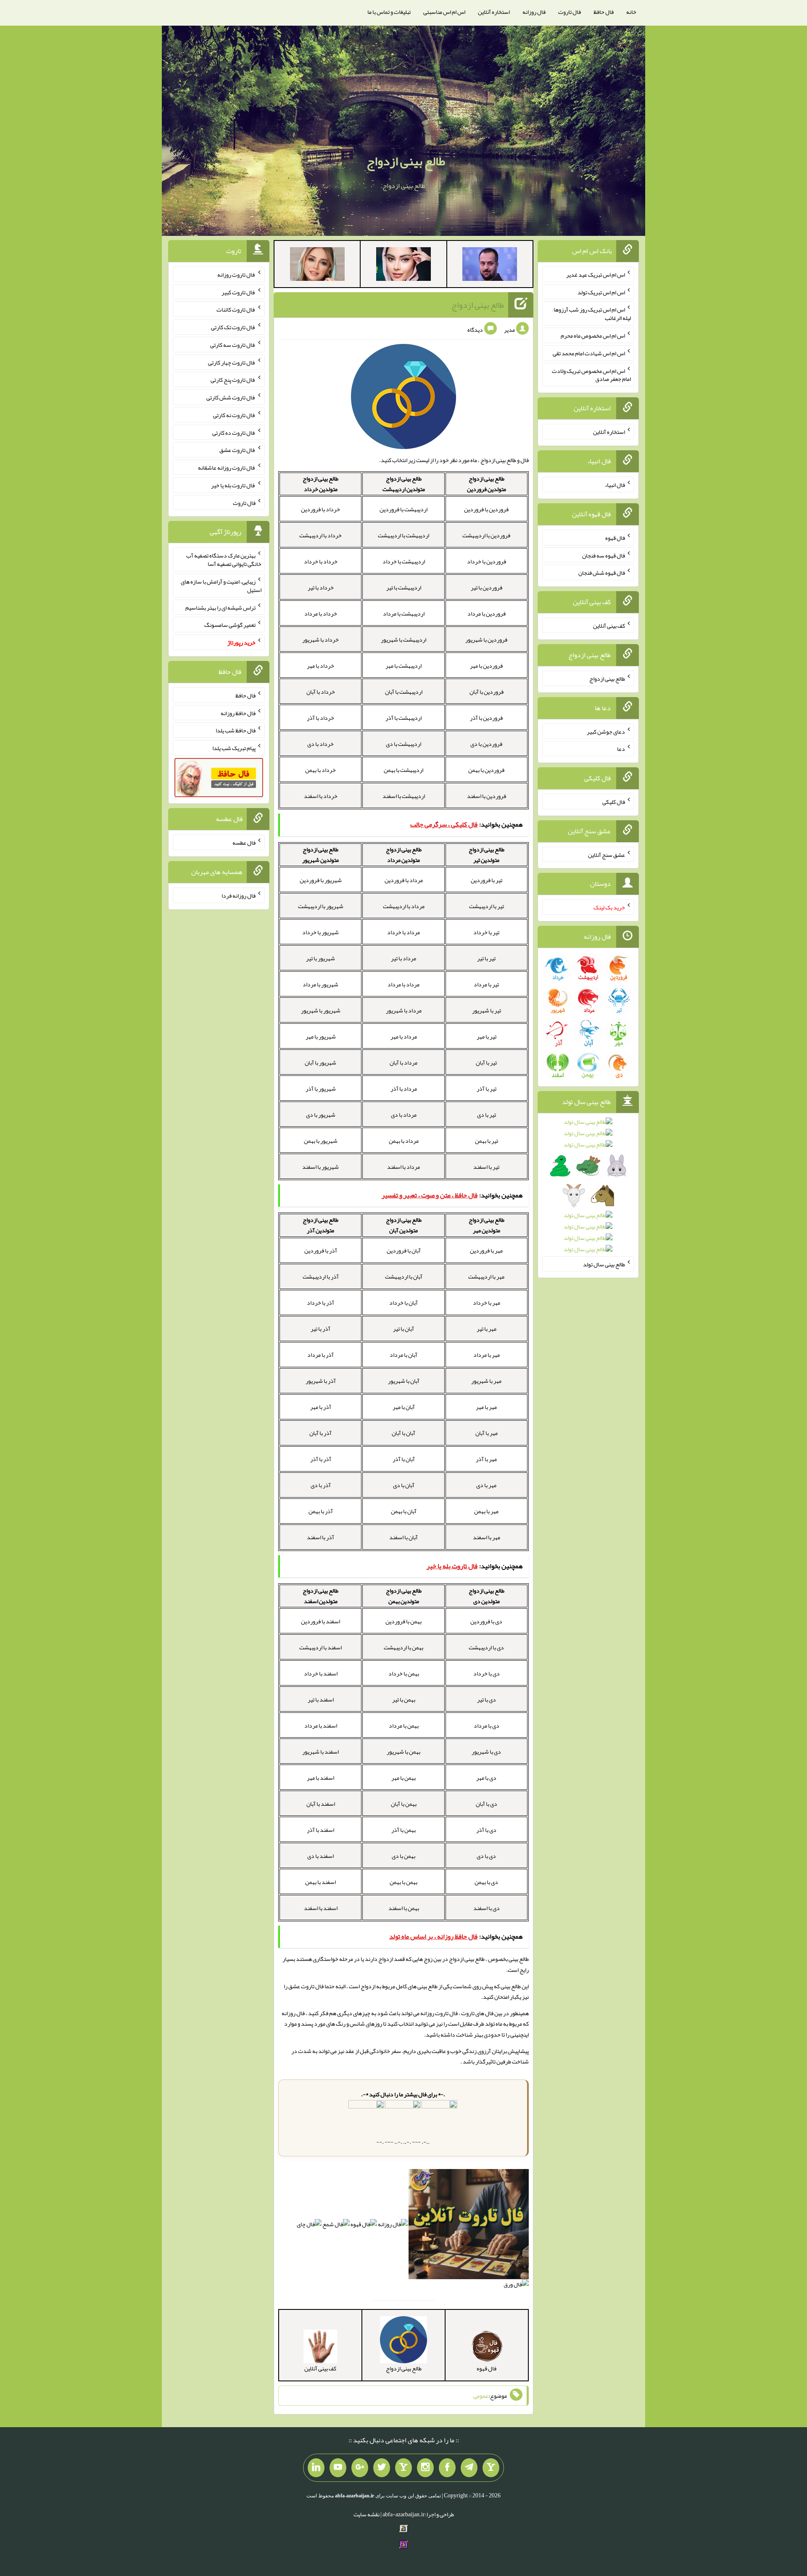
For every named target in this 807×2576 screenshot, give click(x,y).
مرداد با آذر (404, 1089)
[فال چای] (309, 2226)
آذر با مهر (321, 1407)
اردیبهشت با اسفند (404, 796)
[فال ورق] (516, 2286)
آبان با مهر (404, 1407)
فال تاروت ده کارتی (234, 432)
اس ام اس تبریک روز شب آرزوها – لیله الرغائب (591, 314)
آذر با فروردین (321, 1250)
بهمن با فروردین (403, 1621)
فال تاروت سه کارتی (233, 345)
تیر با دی (487, 1115)
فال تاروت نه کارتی (234, 415)
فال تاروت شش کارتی (231, 397)
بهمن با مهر (403, 1778)
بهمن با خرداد (404, 1673)
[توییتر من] (382, 2468)
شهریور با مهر (321, 1036)
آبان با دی (404, 1485)
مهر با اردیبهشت (486, 1276)
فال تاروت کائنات (236, 309)
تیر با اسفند (486, 1167)
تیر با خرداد (486, 932)
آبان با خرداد (403, 1303)
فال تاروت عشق (306, 1986)
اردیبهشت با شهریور (403, 639)
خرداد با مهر (320, 666)
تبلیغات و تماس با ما (389, 12)
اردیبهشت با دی (403, 744)
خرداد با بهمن (320, 770)
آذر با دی (321, 1485)
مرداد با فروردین (404, 880)
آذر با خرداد (320, 1303)
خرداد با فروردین (320, 509)
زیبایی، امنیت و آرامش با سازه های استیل (221, 586)
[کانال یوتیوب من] (338, 2468)
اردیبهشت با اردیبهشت (403, 535)
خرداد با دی (320, 744)
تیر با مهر (487, 1036)
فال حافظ (604, 12)
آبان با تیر (403, 1329)
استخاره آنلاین (494, 12)
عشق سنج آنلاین (607, 854)
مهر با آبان (487, 1433)
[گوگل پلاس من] (360, 2468)
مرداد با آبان (403, 1062)
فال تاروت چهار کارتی (232, 362)
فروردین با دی (486, 744)
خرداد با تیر (321, 587)
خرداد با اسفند (321, 796)
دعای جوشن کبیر (606, 731)
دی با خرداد (487, 1673)
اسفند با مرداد (321, 1725)
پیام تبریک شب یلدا (234, 748)
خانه (631, 12)
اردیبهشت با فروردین (403, 509)
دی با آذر (486, 1830)
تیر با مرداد (486, 984)
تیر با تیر (486, 958)
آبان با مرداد (403, 1355)
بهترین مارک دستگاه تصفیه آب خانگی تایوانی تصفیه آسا (224, 560)
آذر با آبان (320, 1433)
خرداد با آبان (321, 692)
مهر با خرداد (487, 1303)
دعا (621, 749)
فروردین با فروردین (486, 509)
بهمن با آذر (403, 1830)
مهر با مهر (486, 1407)
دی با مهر (486, 1778)
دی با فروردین (486, 1621)
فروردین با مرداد (487, 613)
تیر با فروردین (487, 880)
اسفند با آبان (321, 1804)
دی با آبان (487, 1804)
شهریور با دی (321, 1115)
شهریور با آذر (321, 1089)
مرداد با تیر (403, 958)
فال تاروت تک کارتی (233, 327)
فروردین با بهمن (486, 770)
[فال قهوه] (364, 2226)
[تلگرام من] (469, 2468)
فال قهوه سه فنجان (604, 555)
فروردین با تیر (487, 587)
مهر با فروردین (486, 1250)
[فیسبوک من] (447, 2468)
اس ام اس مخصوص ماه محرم (593, 336)
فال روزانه (534, 12)
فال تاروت (570, 12)
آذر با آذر (321, 1459)
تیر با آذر (487, 1089)
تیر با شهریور (487, 1010)
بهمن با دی (403, 1856)
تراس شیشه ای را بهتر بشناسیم (220, 607)
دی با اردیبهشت (486, 1647)
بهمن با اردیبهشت (403, 1647)
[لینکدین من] (316, 2468)
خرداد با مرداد (321, 613)
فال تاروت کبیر (239, 292)
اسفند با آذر (320, 1830)
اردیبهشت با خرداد (404, 561)
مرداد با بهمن (404, 1141)
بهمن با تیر (404, 1699)
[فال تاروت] (469, 2226)
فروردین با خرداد (487, 561)
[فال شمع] (336, 2226)
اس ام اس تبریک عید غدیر (596, 275)
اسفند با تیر (321, 1699)
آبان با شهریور (404, 1381)
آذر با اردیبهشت (321, 1276)
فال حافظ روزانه (238, 713)
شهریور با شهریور (321, 1010)
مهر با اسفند (487, 1537)
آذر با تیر (320, 1329)
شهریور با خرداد (320, 932)
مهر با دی (486, 1485)
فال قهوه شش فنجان (602, 573)
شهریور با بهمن (321, 1141)
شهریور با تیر (320, 958)
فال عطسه (244, 843)
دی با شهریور (486, 1752)
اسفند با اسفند (321, 1908)
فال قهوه (615, 538)
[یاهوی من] (491, 2468)
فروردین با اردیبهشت (486, 535)
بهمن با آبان (404, 1804)
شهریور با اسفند (320, 1167)
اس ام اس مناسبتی (444, 12)
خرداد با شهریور (320, 639)
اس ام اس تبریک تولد (601, 292)
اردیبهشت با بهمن (403, 770)
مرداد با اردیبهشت (404, 906)
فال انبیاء (615, 485)
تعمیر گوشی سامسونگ (230, 625)
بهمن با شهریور (403, 1752)
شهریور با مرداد (320, 984)
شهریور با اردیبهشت (321, 906)
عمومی (481, 2396)
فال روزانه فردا (239, 896)
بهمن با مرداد (404, 1725)
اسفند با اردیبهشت (320, 1647)
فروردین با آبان (487, 692)
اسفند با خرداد (321, 1673)
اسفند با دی (320, 1856)
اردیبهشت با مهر (403, 666)
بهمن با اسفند (404, 1908)
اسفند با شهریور (320, 1752)
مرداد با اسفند (403, 1167)
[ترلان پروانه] (403, 266)
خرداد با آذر (320, 718)
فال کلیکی (614, 802)
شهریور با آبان (320, 1062)
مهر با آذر (486, 1459)
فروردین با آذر (486, 718)
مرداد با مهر (404, 1036)
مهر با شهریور (486, 1381)
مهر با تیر (487, 1329)
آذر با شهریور (321, 1381)
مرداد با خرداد (403, 932)
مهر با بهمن (486, 1511)
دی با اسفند (487, 1908)
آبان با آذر (404, 1459)
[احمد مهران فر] (490, 266)
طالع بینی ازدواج (406, 161)
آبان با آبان (403, 1433)
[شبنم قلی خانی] (317, 266)
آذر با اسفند (320, 1537)
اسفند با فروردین (320, 1621)
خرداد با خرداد (321, 561)
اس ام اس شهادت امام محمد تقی (589, 353)
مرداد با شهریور (404, 1010)
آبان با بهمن (404, 1511)
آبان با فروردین (404, 1250)
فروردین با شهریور (486, 639)
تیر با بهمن (487, 1141)
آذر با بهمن (321, 1511)
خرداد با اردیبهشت (320, 535)
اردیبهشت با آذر (403, 718)
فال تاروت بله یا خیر (233, 485)
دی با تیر (487, 1699)
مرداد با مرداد (403, 984)
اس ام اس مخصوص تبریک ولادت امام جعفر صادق (591, 375)
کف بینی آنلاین (609, 626)
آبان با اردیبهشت (404, 1276)
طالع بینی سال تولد (604, 1264)
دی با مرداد (487, 1725)
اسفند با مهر (320, 1778)
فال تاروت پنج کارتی (233, 380)
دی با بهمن (486, 1882)
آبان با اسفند (403, 1537)
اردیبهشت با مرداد (404, 613)
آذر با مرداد (320, 1355)
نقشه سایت (367, 2514)
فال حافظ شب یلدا (236, 730)
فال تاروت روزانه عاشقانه (227, 468)
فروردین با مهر (486, 666)
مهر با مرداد (487, 1355)
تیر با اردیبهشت (487, 906)
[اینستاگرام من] (425, 2468)
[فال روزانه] (393, 2226)
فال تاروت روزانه (439, 2013)
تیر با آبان (486, 1062)
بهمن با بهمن (403, 1882)
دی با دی (486, 1856)
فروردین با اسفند (487, 796)
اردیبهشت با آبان (404, 692)
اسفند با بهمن (320, 1882)
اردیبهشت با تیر (404, 587)
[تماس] (403, 2468)
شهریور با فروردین (321, 880)
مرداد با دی (404, 1115)
